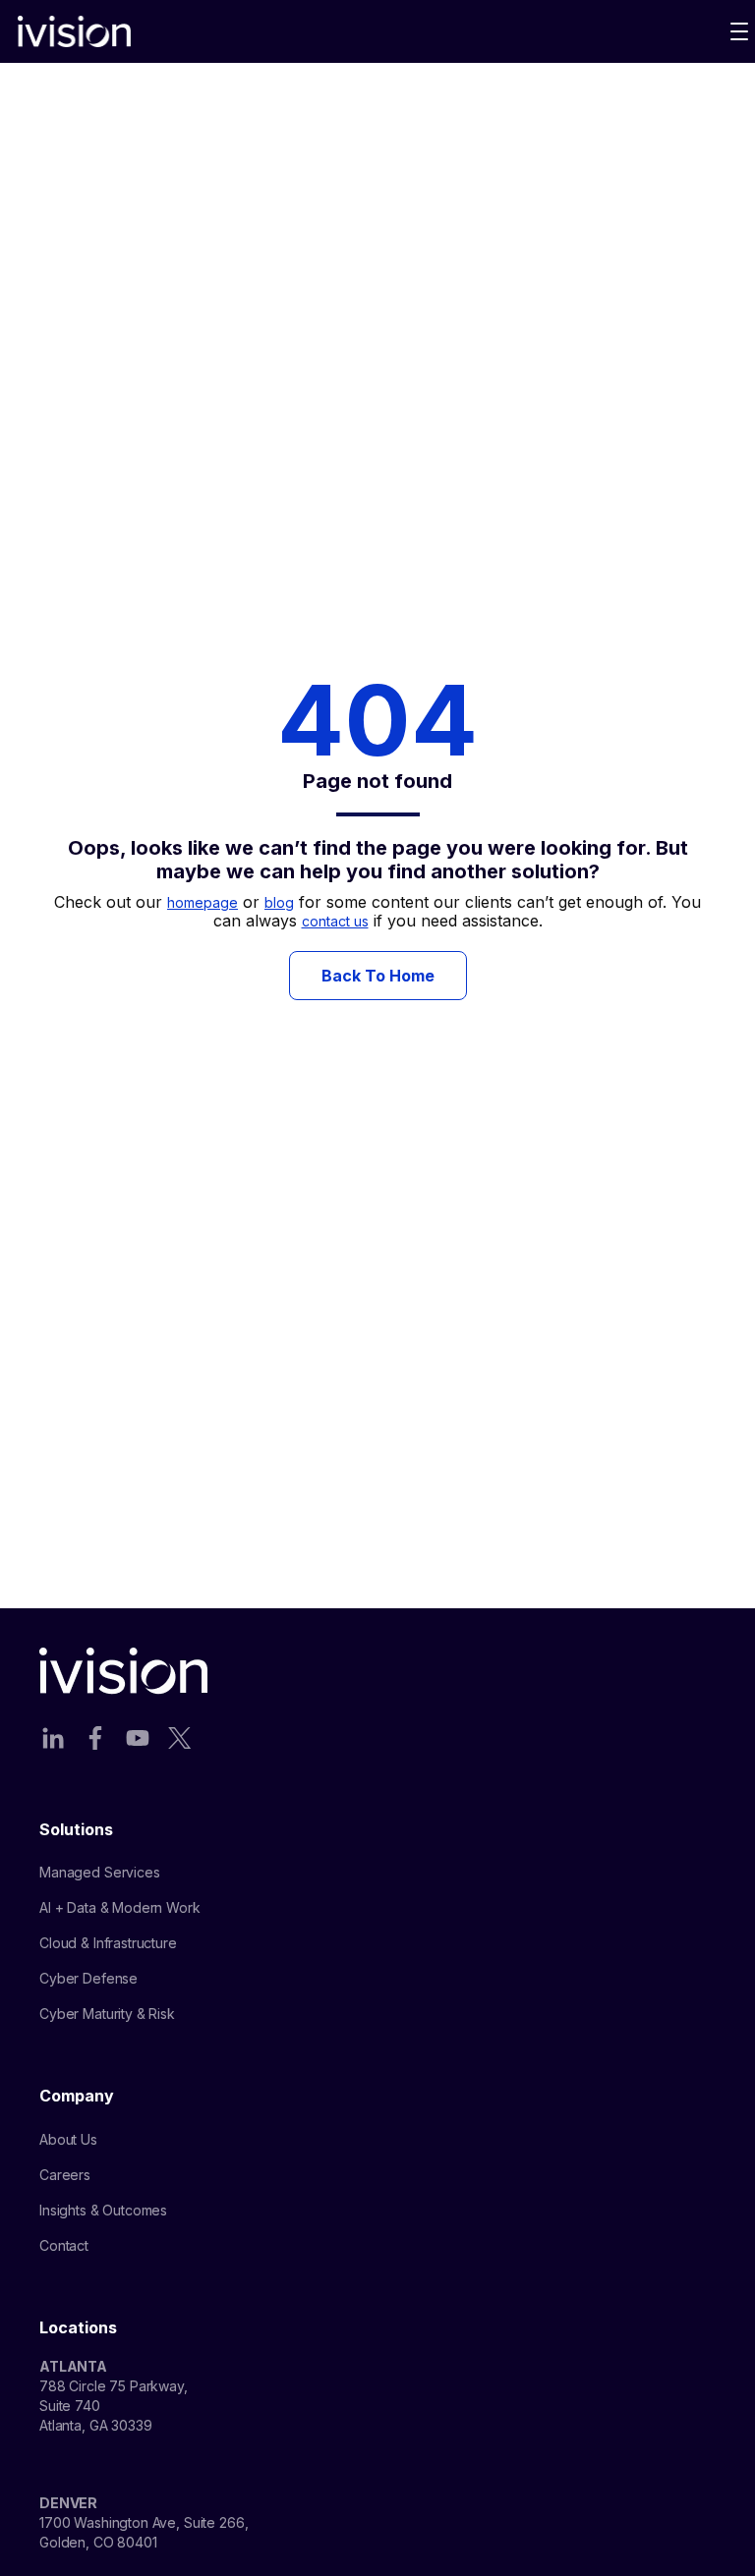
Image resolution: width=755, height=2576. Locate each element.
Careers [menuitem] (65, 2175)
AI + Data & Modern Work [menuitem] (120, 1907)
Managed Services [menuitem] (100, 1872)
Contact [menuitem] (64, 2245)
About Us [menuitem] (68, 2139)
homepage (203, 902)
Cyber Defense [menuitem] (88, 1978)
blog (279, 902)
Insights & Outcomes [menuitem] (103, 2210)
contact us (335, 921)
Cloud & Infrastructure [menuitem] (108, 1943)
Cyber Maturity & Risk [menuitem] (107, 2014)
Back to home (378, 976)
